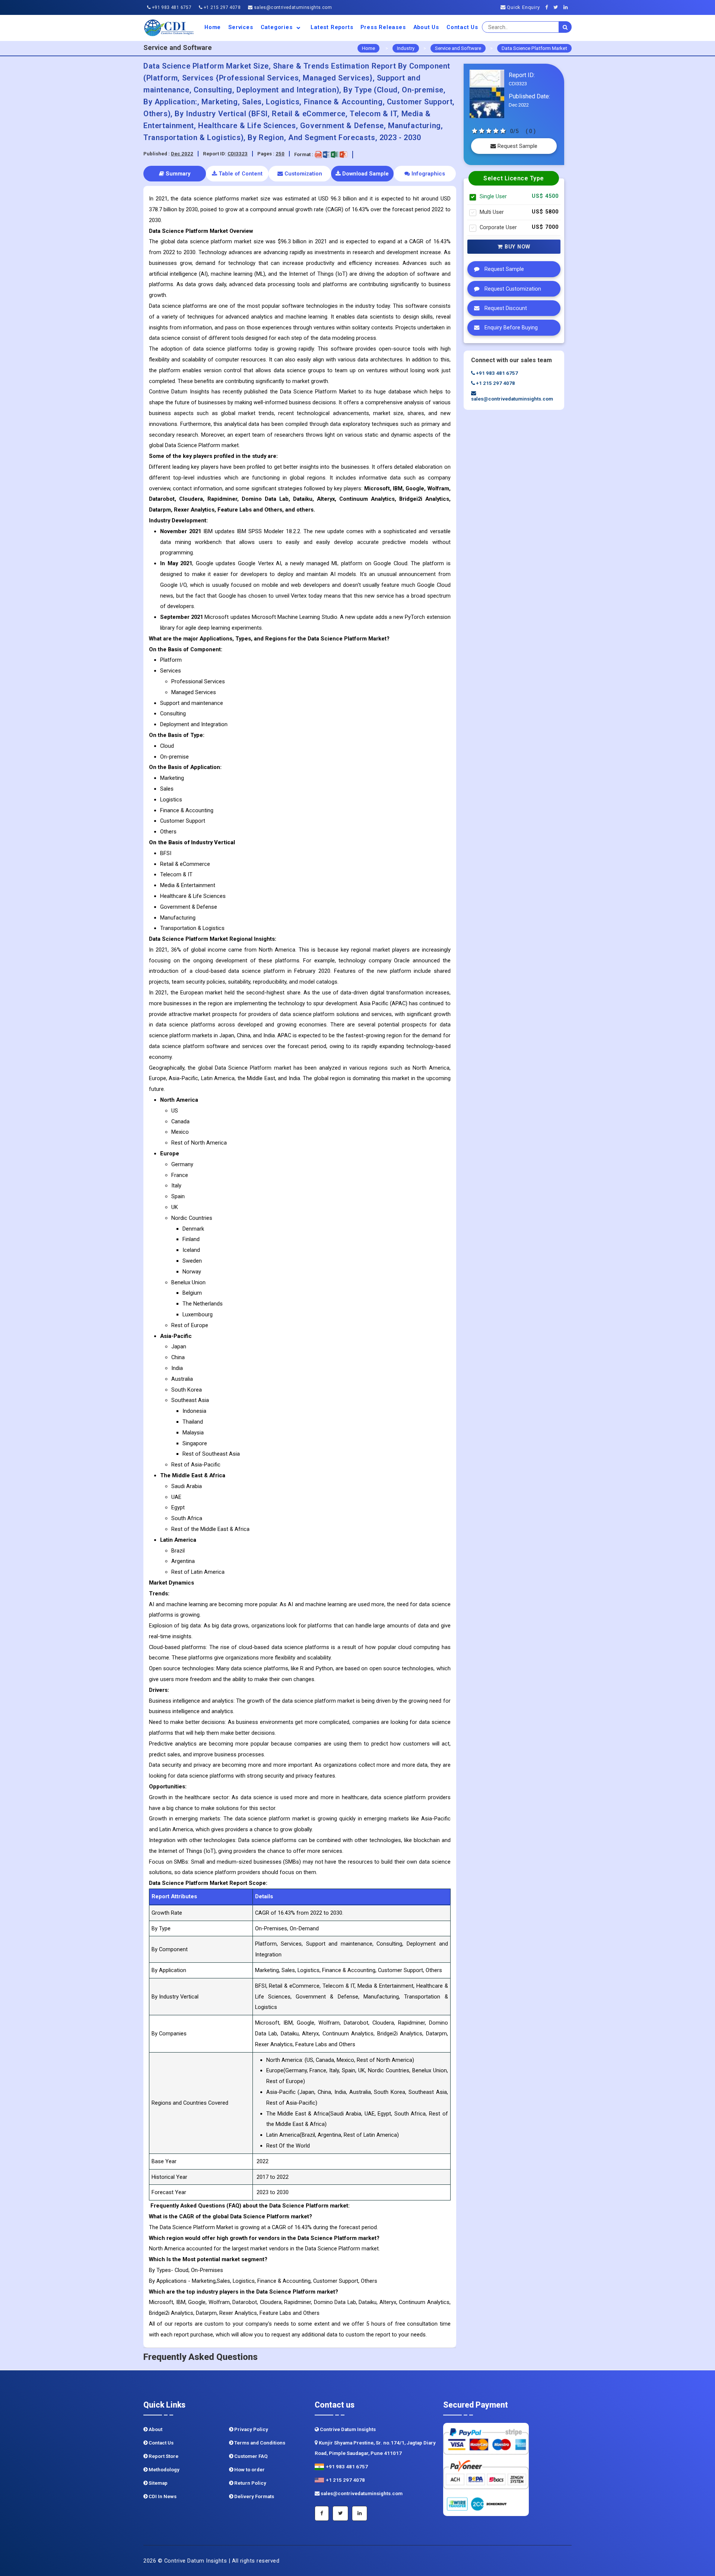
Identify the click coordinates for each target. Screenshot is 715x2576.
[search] (565, 27)
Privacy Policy (251, 2429)
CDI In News (162, 2496)
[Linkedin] (568, 7)
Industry (406, 48)
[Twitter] (558, 7)
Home (213, 27)
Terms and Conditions (259, 2443)
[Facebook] (549, 7)
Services (241, 27)
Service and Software (458, 48)
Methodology (163, 2470)
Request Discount (505, 308)
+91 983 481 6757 (171, 7)
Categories (278, 27)
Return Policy (250, 2483)
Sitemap (158, 2483)
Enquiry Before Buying (510, 328)
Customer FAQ (250, 2456)
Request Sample (517, 146)
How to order (249, 2470)
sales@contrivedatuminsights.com (292, 7)
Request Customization (512, 289)
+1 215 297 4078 (222, 7)
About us (426, 27)
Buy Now (517, 247)
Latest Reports (332, 27)
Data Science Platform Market (534, 48)
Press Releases (383, 27)
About (155, 2429)
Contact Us (462, 27)
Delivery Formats (254, 2496)
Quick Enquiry (522, 7)
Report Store (163, 2456)
